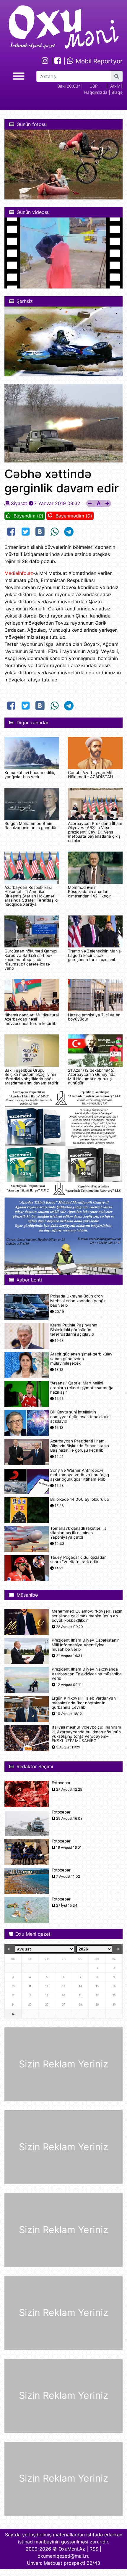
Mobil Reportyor (98, 61)
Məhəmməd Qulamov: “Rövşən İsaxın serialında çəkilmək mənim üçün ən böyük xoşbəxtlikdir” (87, 1616)
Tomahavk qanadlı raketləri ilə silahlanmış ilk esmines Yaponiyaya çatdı (78, 1533)
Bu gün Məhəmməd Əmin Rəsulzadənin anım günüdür (31, 826)
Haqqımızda (96, 92)
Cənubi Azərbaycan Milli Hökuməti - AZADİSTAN (91, 775)
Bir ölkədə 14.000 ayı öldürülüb (80, 1499)
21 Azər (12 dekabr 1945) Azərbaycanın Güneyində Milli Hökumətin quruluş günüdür (92, 1077)
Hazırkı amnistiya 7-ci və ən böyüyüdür (94, 1017)
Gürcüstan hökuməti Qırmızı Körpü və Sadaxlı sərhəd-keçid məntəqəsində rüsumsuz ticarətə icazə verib (31, 960)
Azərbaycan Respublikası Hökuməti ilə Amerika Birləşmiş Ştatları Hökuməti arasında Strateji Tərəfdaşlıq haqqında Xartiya (31, 896)
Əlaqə (117, 92)
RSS (94, 2549)
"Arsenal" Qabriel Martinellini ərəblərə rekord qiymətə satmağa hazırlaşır (82, 1388)
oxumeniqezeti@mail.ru (63, 2556)
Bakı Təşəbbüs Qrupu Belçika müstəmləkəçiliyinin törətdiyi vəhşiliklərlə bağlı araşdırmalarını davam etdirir (31, 1077)
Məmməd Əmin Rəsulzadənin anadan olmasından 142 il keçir (89, 892)
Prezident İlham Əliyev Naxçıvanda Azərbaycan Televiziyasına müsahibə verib (87, 1674)
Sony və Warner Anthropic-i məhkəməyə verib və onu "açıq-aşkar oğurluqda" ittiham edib (80, 1475)
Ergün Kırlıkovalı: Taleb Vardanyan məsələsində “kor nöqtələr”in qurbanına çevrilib (84, 1703)
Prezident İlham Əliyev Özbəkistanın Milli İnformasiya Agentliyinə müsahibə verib (86, 1645)
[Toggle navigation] (19, 75)
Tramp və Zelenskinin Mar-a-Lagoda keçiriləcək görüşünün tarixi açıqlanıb (95, 955)
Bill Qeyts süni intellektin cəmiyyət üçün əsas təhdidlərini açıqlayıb (80, 1417)
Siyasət (19, 503)
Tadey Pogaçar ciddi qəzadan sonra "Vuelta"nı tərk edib (78, 1560)
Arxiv (115, 86)
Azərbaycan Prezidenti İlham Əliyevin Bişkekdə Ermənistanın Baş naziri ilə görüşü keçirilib (80, 1446)
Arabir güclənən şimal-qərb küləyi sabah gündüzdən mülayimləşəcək (82, 1359)
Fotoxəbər (61, 1783)
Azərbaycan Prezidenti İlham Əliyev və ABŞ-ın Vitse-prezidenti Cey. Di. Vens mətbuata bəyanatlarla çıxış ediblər (95, 832)
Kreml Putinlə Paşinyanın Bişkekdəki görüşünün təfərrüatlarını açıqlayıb (74, 1330)
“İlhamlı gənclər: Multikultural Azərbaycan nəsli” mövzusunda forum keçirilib (32, 1019)
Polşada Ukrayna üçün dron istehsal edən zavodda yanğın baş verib (78, 1301)
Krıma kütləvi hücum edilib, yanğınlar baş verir (30, 775)
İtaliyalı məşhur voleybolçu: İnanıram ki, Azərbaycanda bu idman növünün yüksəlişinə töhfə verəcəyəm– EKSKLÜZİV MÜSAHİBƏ (86, 1734)
